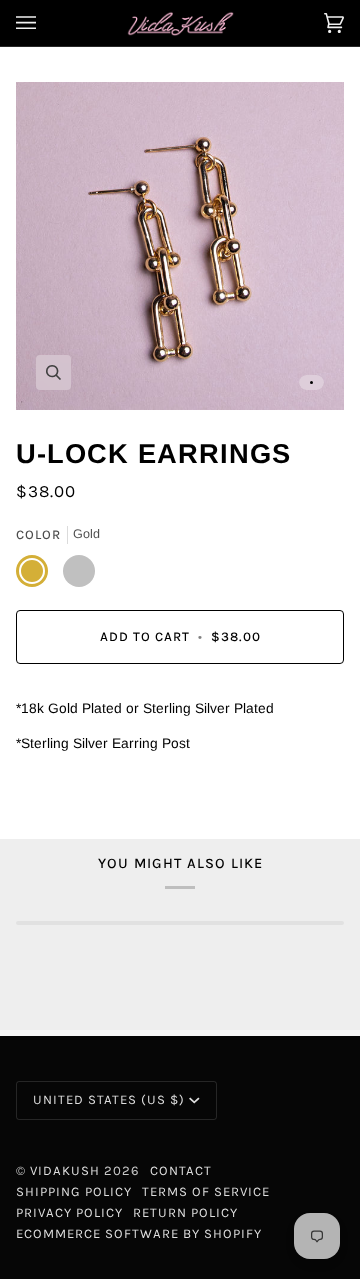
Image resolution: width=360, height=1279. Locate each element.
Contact (181, 1170)
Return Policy (185, 1212)
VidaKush (65, 1170)
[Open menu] (46, 23)
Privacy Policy (69, 1212)
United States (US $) (109, 1099)
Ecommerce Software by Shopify (139, 1233)
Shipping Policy (74, 1191)
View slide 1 (311, 382)
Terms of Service (206, 1191)
